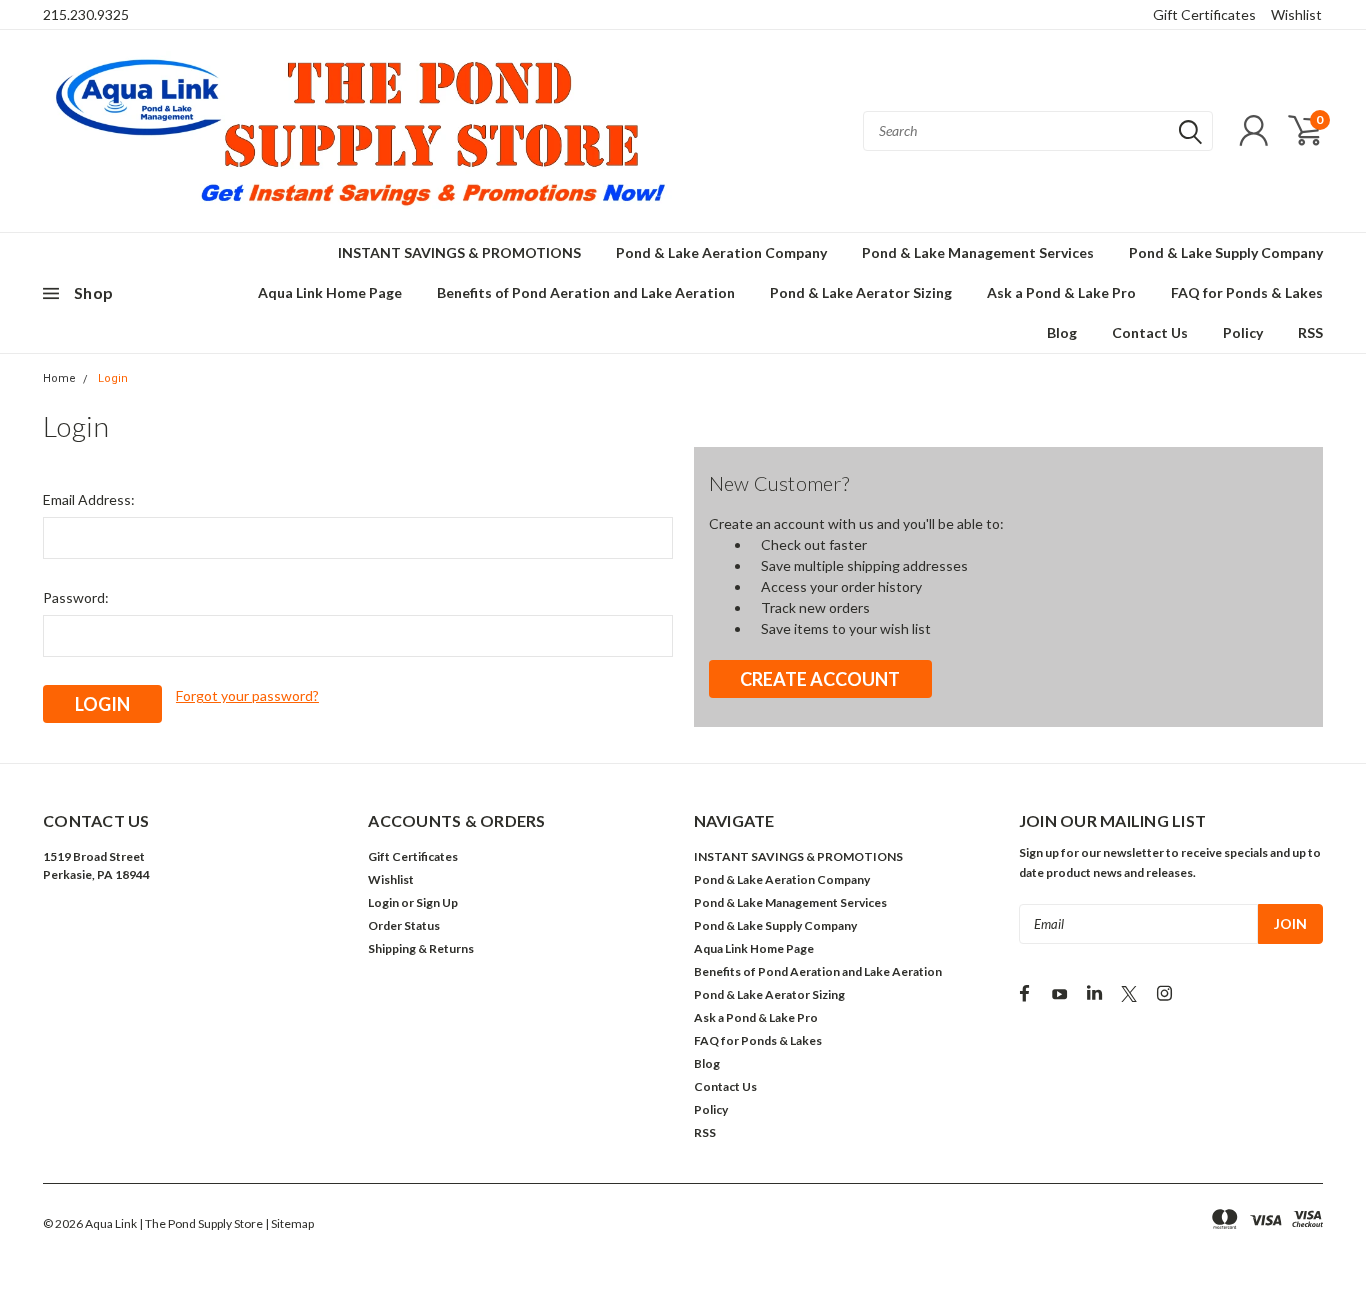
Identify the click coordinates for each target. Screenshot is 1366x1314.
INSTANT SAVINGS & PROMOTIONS (459, 252)
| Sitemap (289, 1223)
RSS (1310, 332)
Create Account (820, 679)
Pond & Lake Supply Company (1226, 252)
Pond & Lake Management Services (978, 252)
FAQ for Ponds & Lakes (1247, 292)
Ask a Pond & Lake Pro (1061, 292)
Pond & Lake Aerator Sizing (861, 292)
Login (113, 378)
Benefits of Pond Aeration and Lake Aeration (586, 292)
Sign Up (437, 902)
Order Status (404, 925)
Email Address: (89, 499)
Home (59, 378)
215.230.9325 (86, 14)
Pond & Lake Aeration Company (721, 252)
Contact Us (1150, 332)
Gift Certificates (1204, 14)
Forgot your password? (247, 695)
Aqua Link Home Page (330, 292)
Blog (1062, 332)
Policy (1243, 332)
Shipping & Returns (421, 948)
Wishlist (1296, 14)
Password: (76, 597)
